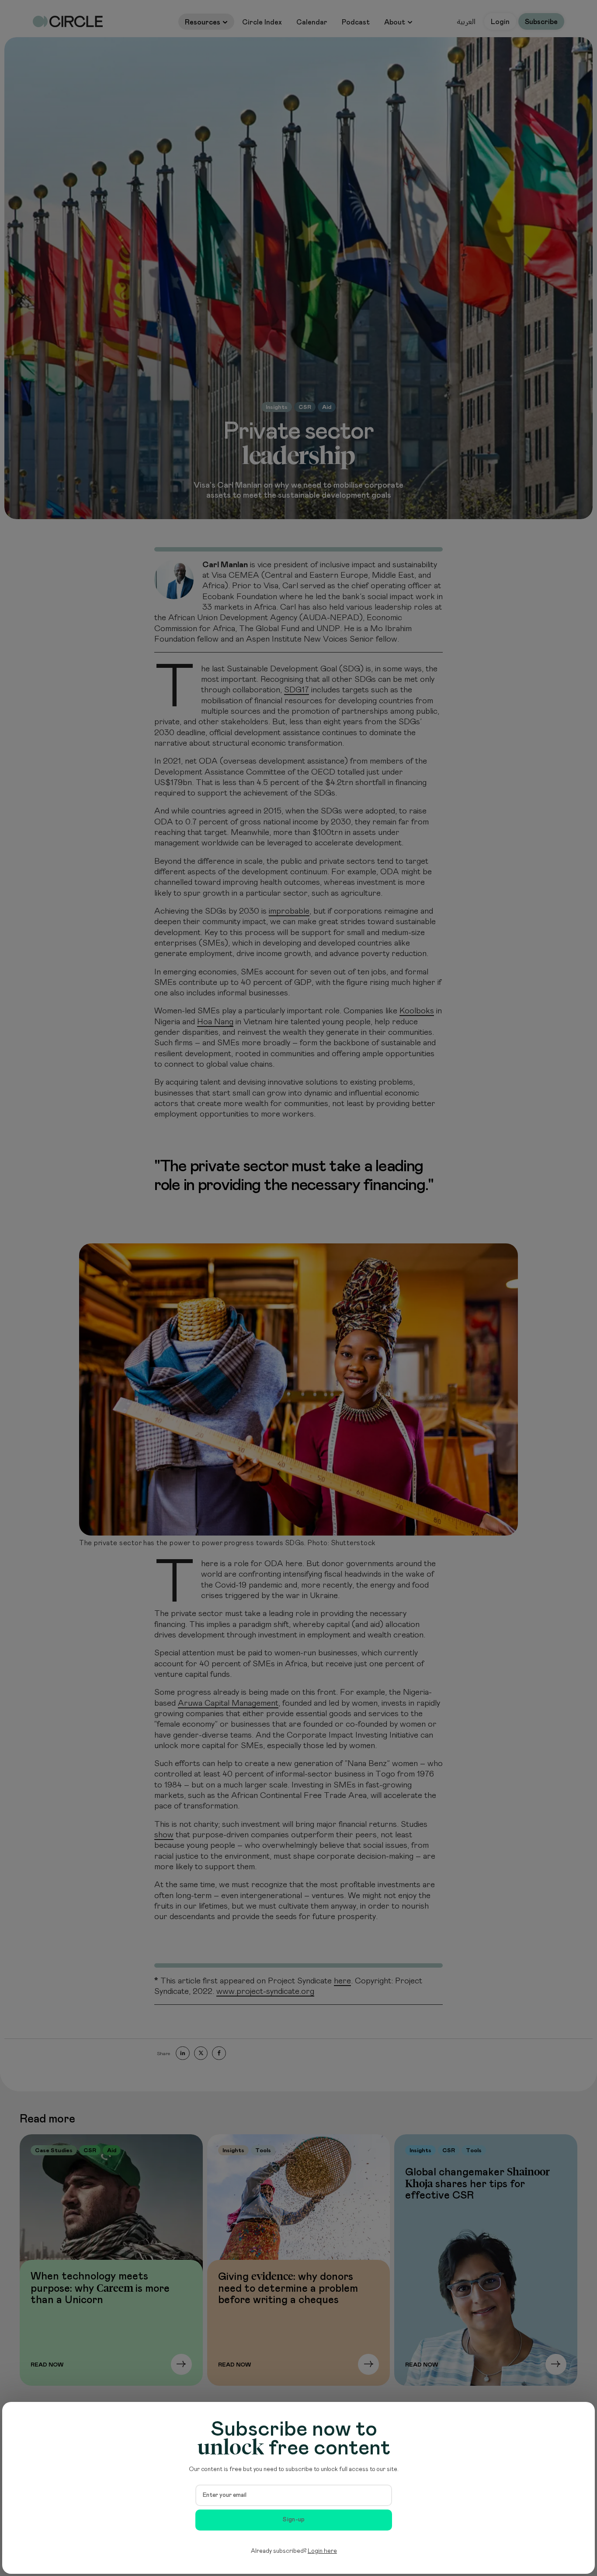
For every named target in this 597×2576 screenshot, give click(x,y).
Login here (322, 2551)
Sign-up (294, 2520)
